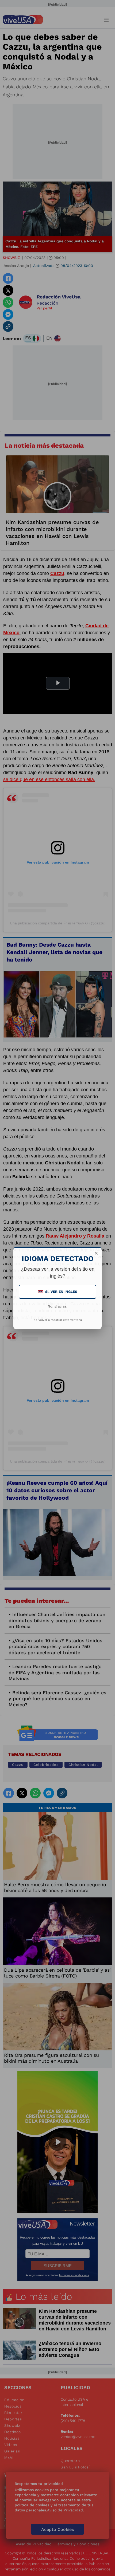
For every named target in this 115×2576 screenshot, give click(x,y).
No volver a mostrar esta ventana (58, 1320)
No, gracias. (57, 1306)
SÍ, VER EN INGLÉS (58, 1292)
